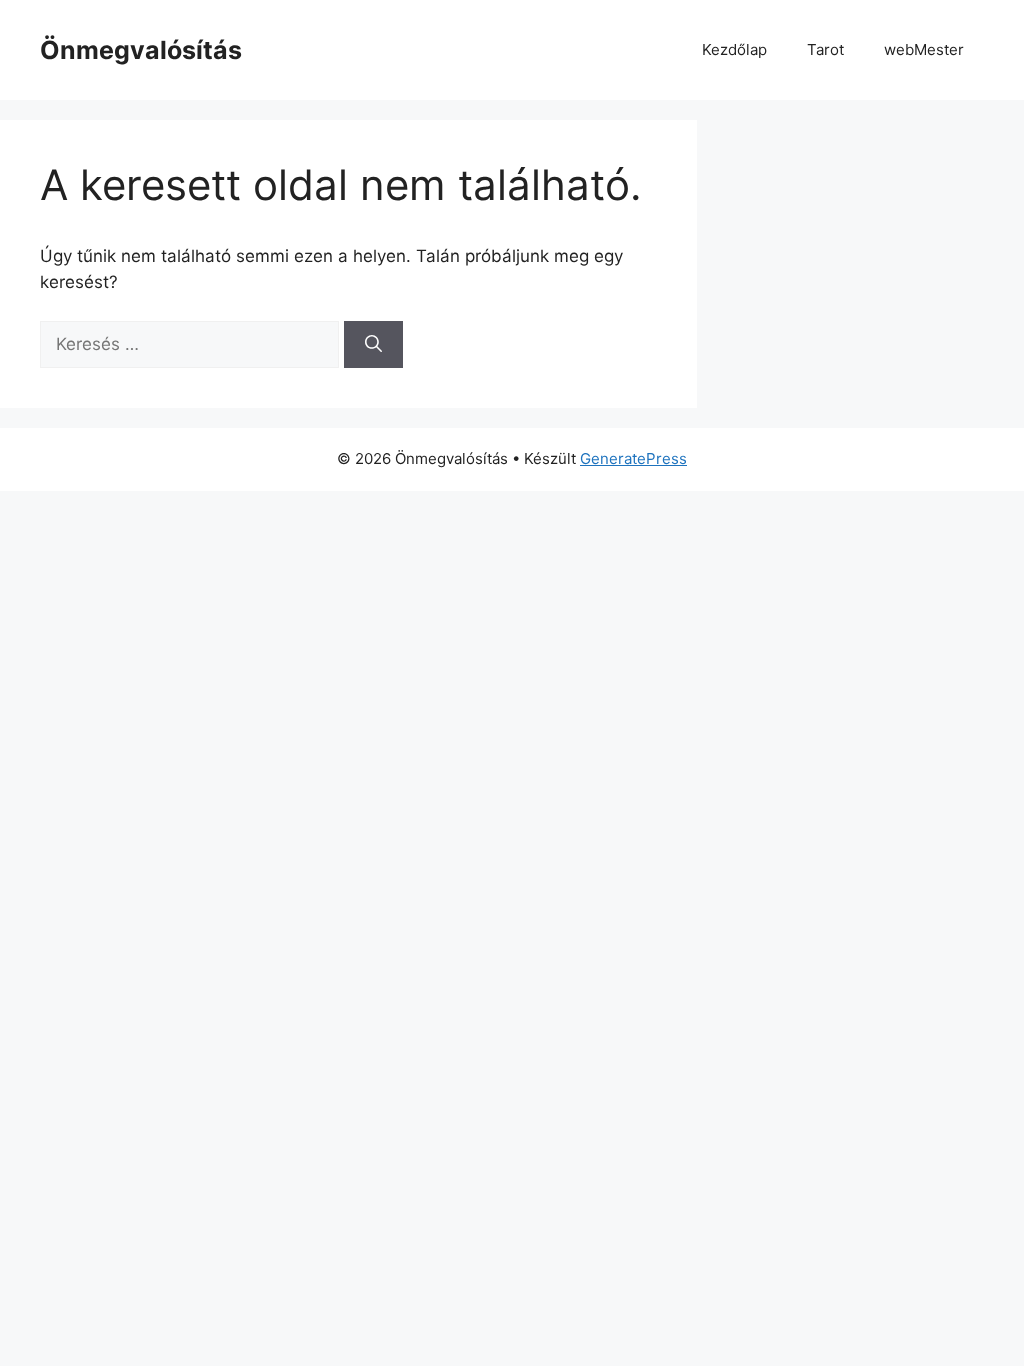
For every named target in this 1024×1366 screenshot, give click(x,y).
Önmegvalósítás (141, 50)
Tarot (825, 49)
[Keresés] (373, 345)
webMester (924, 49)
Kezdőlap (734, 49)
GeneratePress (633, 458)
